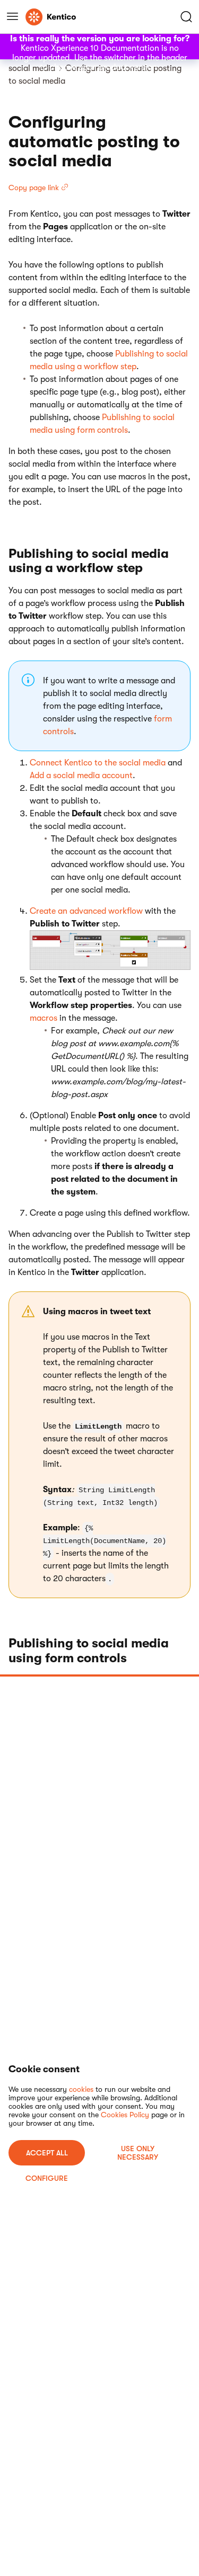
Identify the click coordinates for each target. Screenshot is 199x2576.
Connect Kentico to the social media (98, 763)
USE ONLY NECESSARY (138, 2153)
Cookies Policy (125, 2115)
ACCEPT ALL (47, 2153)
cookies (81, 2089)
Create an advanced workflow (86, 911)
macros (44, 1018)
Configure (47, 2178)
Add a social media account (81, 776)
